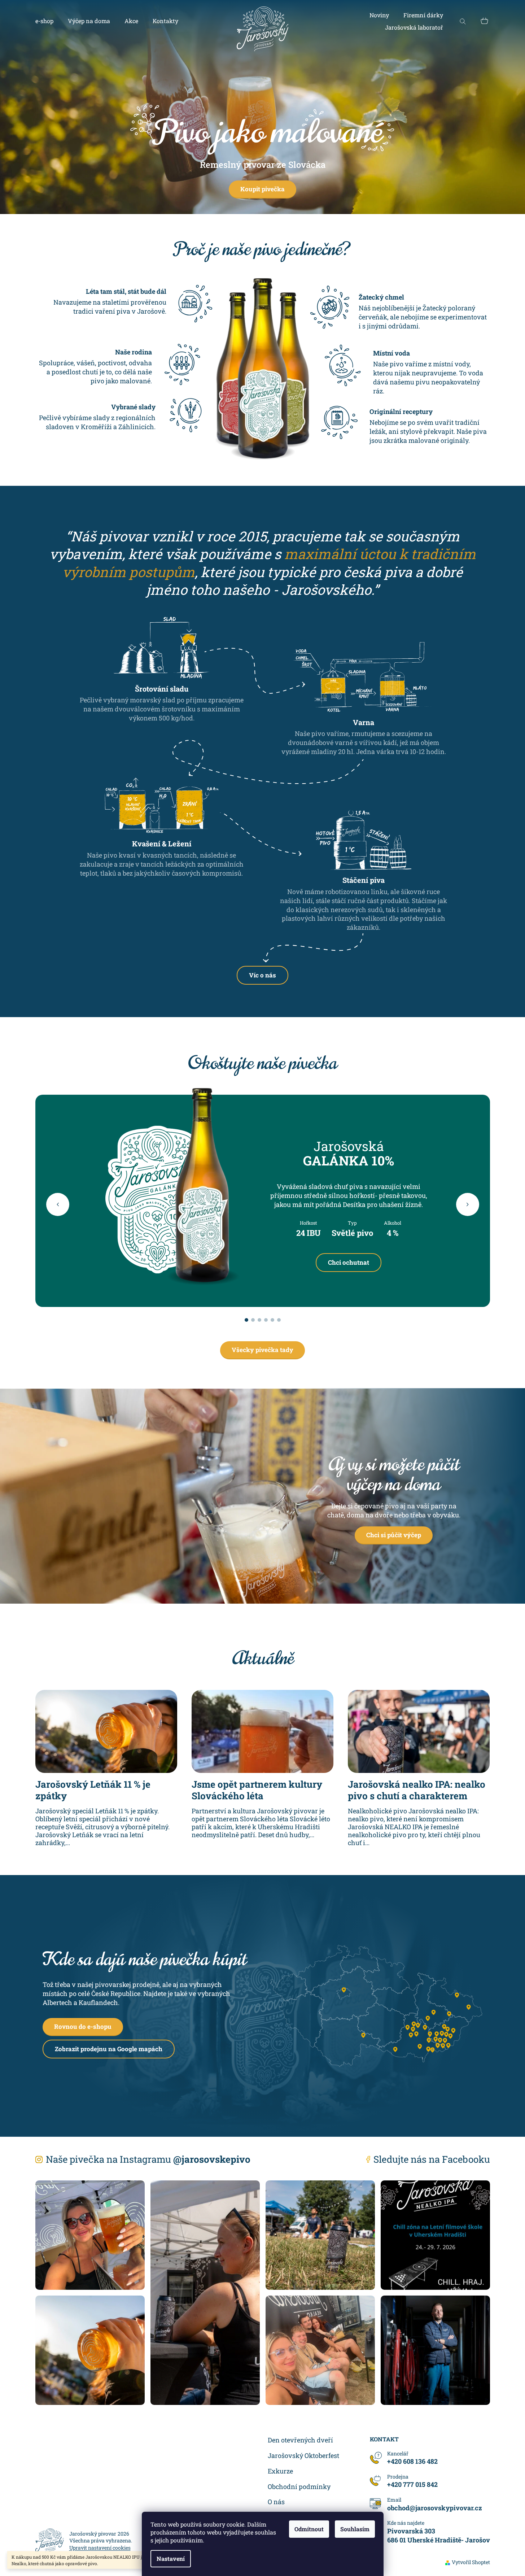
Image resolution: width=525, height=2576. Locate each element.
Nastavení (171, 2558)
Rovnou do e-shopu (83, 2026)
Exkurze (280, 2471)
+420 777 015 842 (412, 2484)
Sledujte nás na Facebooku (432, 2159)
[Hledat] (463, 21)
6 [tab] (279, 1320)
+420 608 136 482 (412, 2461)
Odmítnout (309, 2529)
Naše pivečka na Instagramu (148, 2159)
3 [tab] (259, 1320)
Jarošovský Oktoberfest (303, 2455)
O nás (276, 2502)
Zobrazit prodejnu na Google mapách (109, 2049)
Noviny (379, 15)
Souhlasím (355, 2529)
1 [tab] (246, 1320)
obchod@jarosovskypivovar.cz (435, 2508)
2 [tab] (253, 1320)
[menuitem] (44, 21)
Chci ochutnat (349, 1262)
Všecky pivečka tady (262, 1350)
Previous (58, 1204)
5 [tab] (272, 1320)
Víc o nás (262, 975)
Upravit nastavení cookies (100, 2548)
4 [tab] (266, 1320)
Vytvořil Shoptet (471, 2562)
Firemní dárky (423, 15)
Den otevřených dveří (300, 2440)
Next (468, 1204)
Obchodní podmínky (299, 2486)
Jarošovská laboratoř (414, 27)
